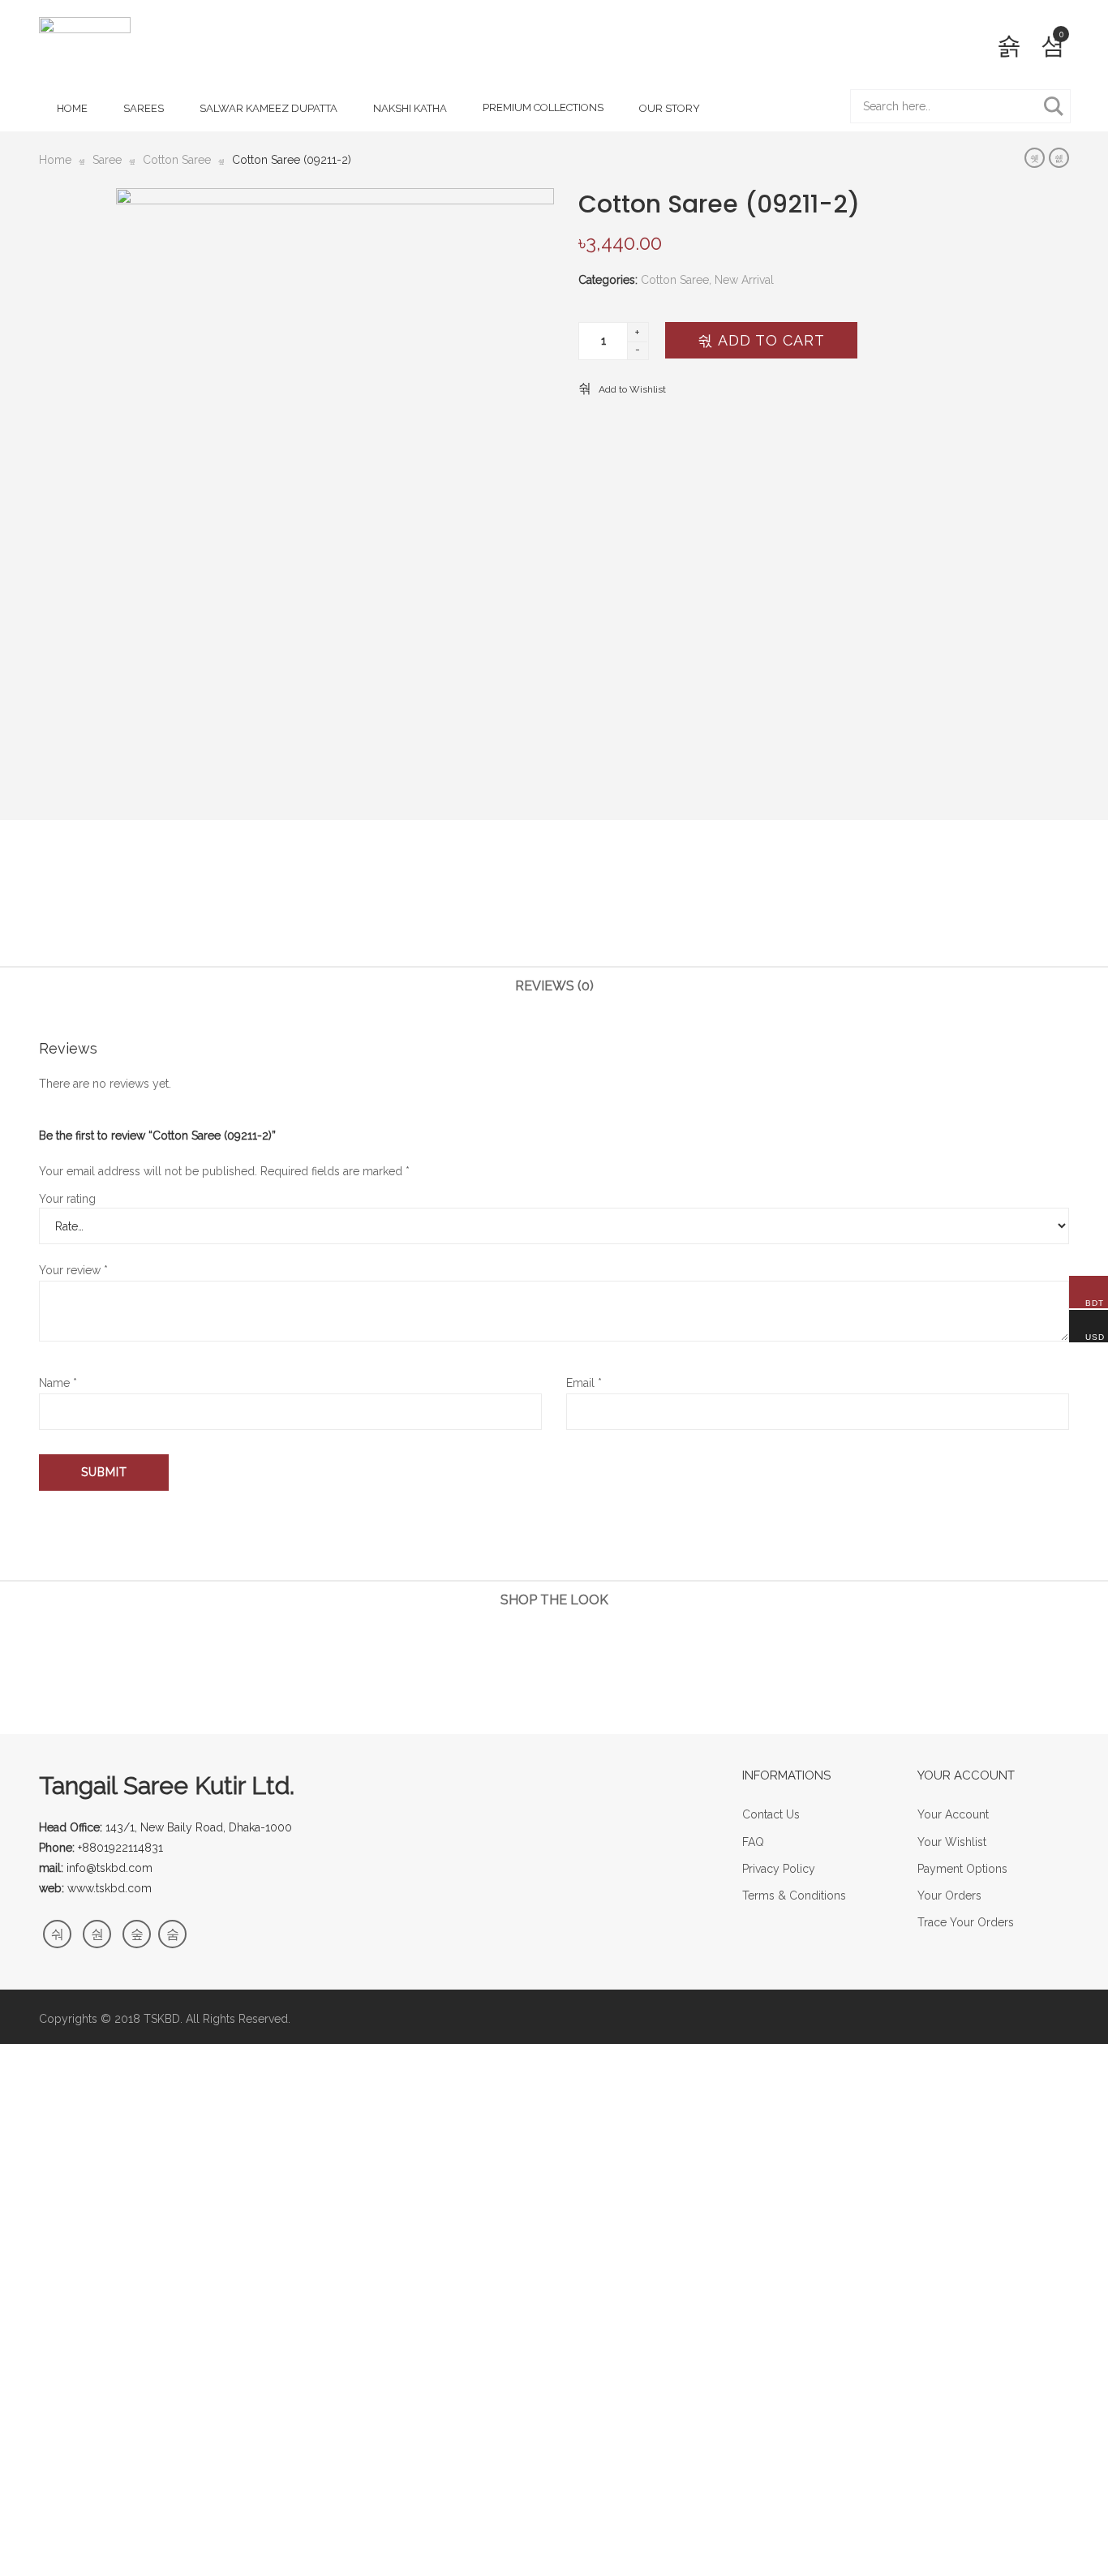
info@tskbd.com (110, 1868)
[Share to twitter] (529, 912)
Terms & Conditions (794, 1896)
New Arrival (744, 280)
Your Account (953, 1814)
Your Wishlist (952, 1842)
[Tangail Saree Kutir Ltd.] (85, 49)
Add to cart (769, 340)
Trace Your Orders (966, 1922)
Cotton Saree (177, 160)
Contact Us (771, 1814)
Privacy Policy (779, 1869)
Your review (73, 1270)
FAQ (753, 1842)
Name (58, 1383)
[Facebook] (57, 1934)
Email (584, 1383)
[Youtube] (172, 1934)
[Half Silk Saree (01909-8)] (1059, 158)
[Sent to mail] (604, 912)
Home (55, 160)
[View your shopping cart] (1053, 45)
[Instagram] (137, 1934)
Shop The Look (554, 1600)
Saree (107, 160)
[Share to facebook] (504, 912)
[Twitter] (97, 1934)
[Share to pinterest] (579, 912)
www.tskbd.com (110, 1888)
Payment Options (962, 1869)
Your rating (67, 1199)
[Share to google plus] (554, 912)
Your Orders (949, 1896)
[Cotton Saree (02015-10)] (1035, 158)
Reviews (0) (554, 986)
